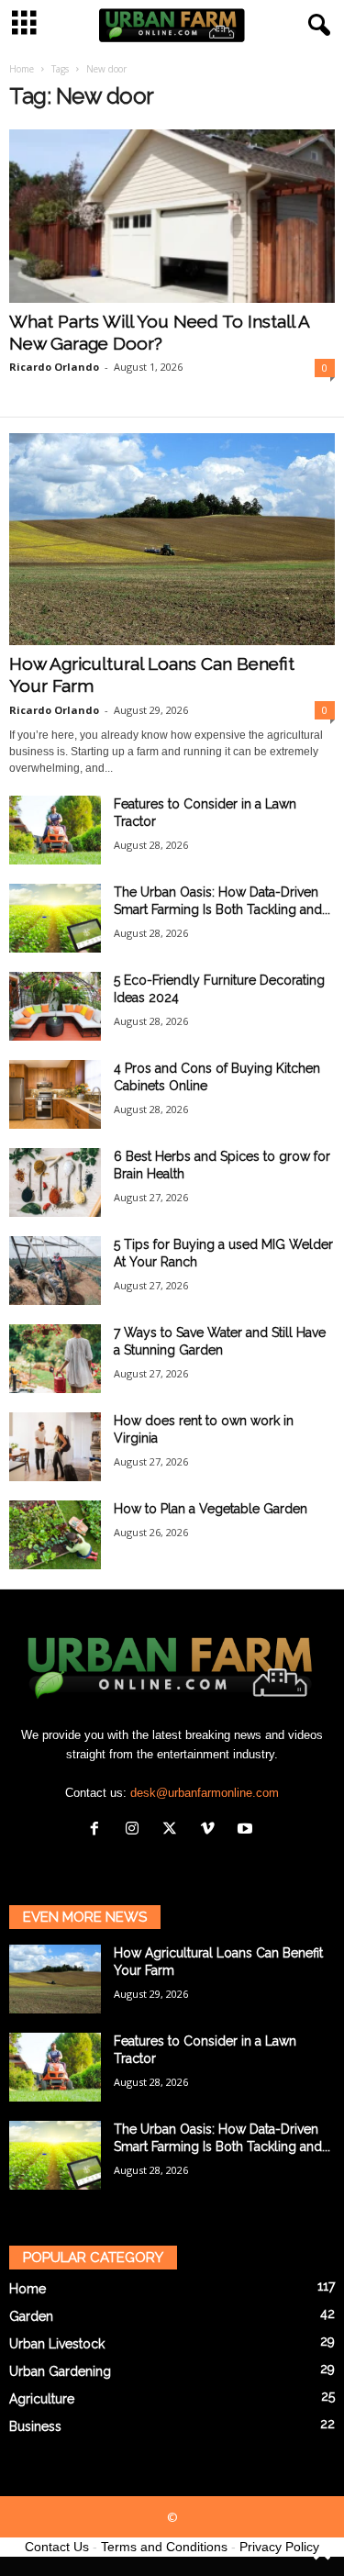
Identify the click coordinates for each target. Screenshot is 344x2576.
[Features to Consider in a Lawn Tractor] (55, 830)
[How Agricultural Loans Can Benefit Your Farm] (172, 539)
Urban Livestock (57, 2344)
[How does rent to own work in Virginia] (55, 1447)
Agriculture (42, 2399)
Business (35, 2426)
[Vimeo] (211, 1830)
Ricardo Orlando (54, 367)
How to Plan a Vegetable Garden (211, 1509)
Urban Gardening (60, 2371)
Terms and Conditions (164, 2547)
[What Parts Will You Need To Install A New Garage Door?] (172, 216)
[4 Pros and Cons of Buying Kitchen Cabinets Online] (55, 1094)
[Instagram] (136, 1830)
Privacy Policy (279, 2547)
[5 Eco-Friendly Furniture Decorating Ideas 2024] (55, 1006)
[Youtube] (247, 1830)
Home (22, 69)
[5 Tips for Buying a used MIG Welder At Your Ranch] (55, 1271)
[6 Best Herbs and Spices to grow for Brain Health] (55, 1182)
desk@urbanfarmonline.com (205, 1793)
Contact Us (57, 2547)
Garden (31, 2316)
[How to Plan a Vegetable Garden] (55, 1535)
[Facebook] (99, 1830)
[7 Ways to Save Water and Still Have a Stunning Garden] (55, 1359)
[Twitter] (174, 1830)
